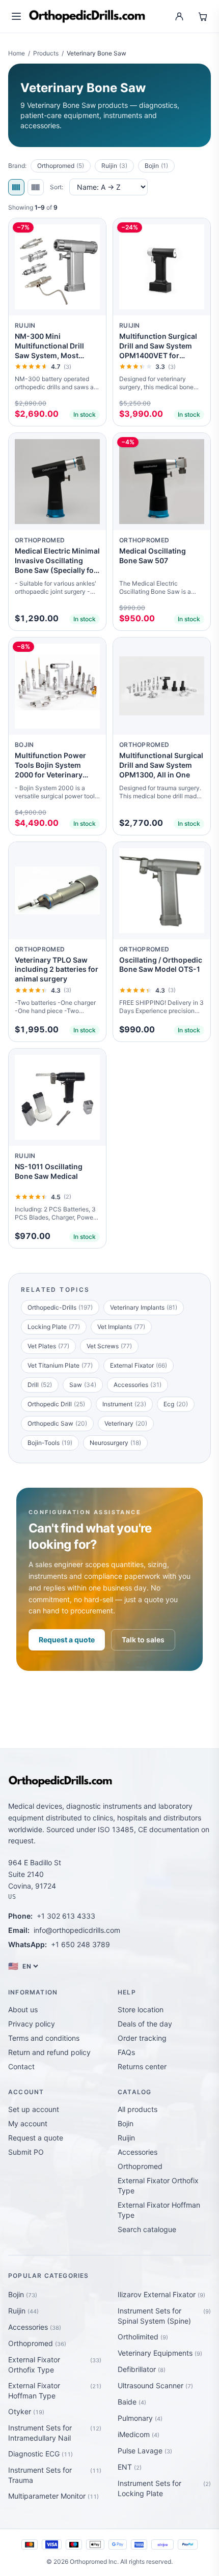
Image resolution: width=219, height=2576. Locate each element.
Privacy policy (32, 2024)
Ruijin (114, 166)
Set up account (34, 2109)
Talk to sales (143, 1640)
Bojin (156, 166)
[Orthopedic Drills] (87, 16)
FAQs (126, 2052)
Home (17, 53)
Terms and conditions (44, 2038)
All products (138, 2109)
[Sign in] (179, 16)
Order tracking (142, 2038)
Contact (21, 2066)
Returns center (142, 2066)
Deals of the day (145, 2024)
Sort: (57, 187)
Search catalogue (147, 2229)
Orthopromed (61, 166)
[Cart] (203, 16)
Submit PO (26, 2152)
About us (23, 2009)
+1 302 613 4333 (66, 1916)
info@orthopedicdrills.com (77, 1930)
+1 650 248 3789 (80, 1944)
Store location (141, 2009)
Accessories (138, 2152)
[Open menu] (16, 16)
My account (28, 2123)
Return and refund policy (49, 2052)
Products (46, 53)
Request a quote (67, 1640)
